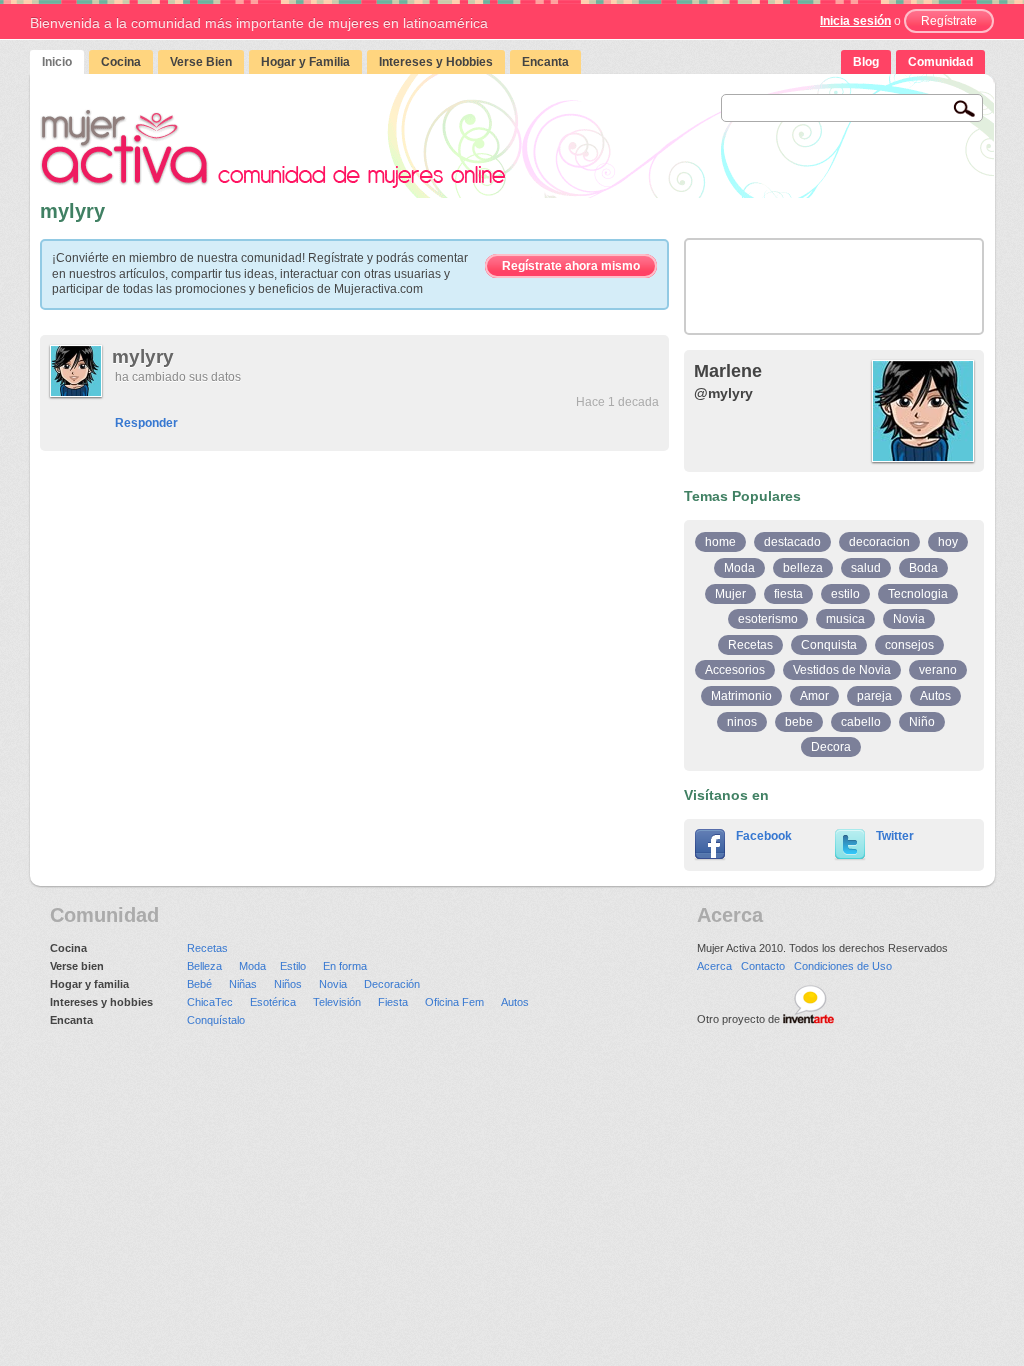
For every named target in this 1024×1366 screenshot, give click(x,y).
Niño (922, 722)
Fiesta (393, 1002)
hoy (948, 542)
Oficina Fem (454, 1002)
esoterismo (768, 619)
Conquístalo (216, 1020)
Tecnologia (918, 594)
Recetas (750, 645)
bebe (799, 722)
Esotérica (273, 1002)
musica (845, 619)
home (720, 542)
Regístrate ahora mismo (571, 266)
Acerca (714, 966)
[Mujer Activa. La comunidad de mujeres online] (273, 148)
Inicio (57, 62)
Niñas (243, 984)
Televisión (337, 1002)
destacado (792, 542)
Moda (739, 568)
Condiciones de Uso (843, 966)
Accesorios (735, 670)
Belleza (204, 966)
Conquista (829, 645)
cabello (861, 722)
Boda (923, 568)
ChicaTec (210, 1002)
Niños (288, 984)
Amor (814, 696)
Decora (831, 747)
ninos (742, 722)
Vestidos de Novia (842, 670)
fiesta (788, 594)
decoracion (879, 542)
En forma (345, 966)
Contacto (763, 966)
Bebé (199, 984)
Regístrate (949, 21)
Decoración (392, 984)
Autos (935, 696)
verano (938, 670)
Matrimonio (741, 696)
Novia (909, 619)
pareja (874, 696)
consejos (909, 645)
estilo (845, 594)
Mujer (730, 594)
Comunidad (940, 62)
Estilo (293, 966)
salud (866, 568)
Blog (866, 62)
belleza (803, 568)
